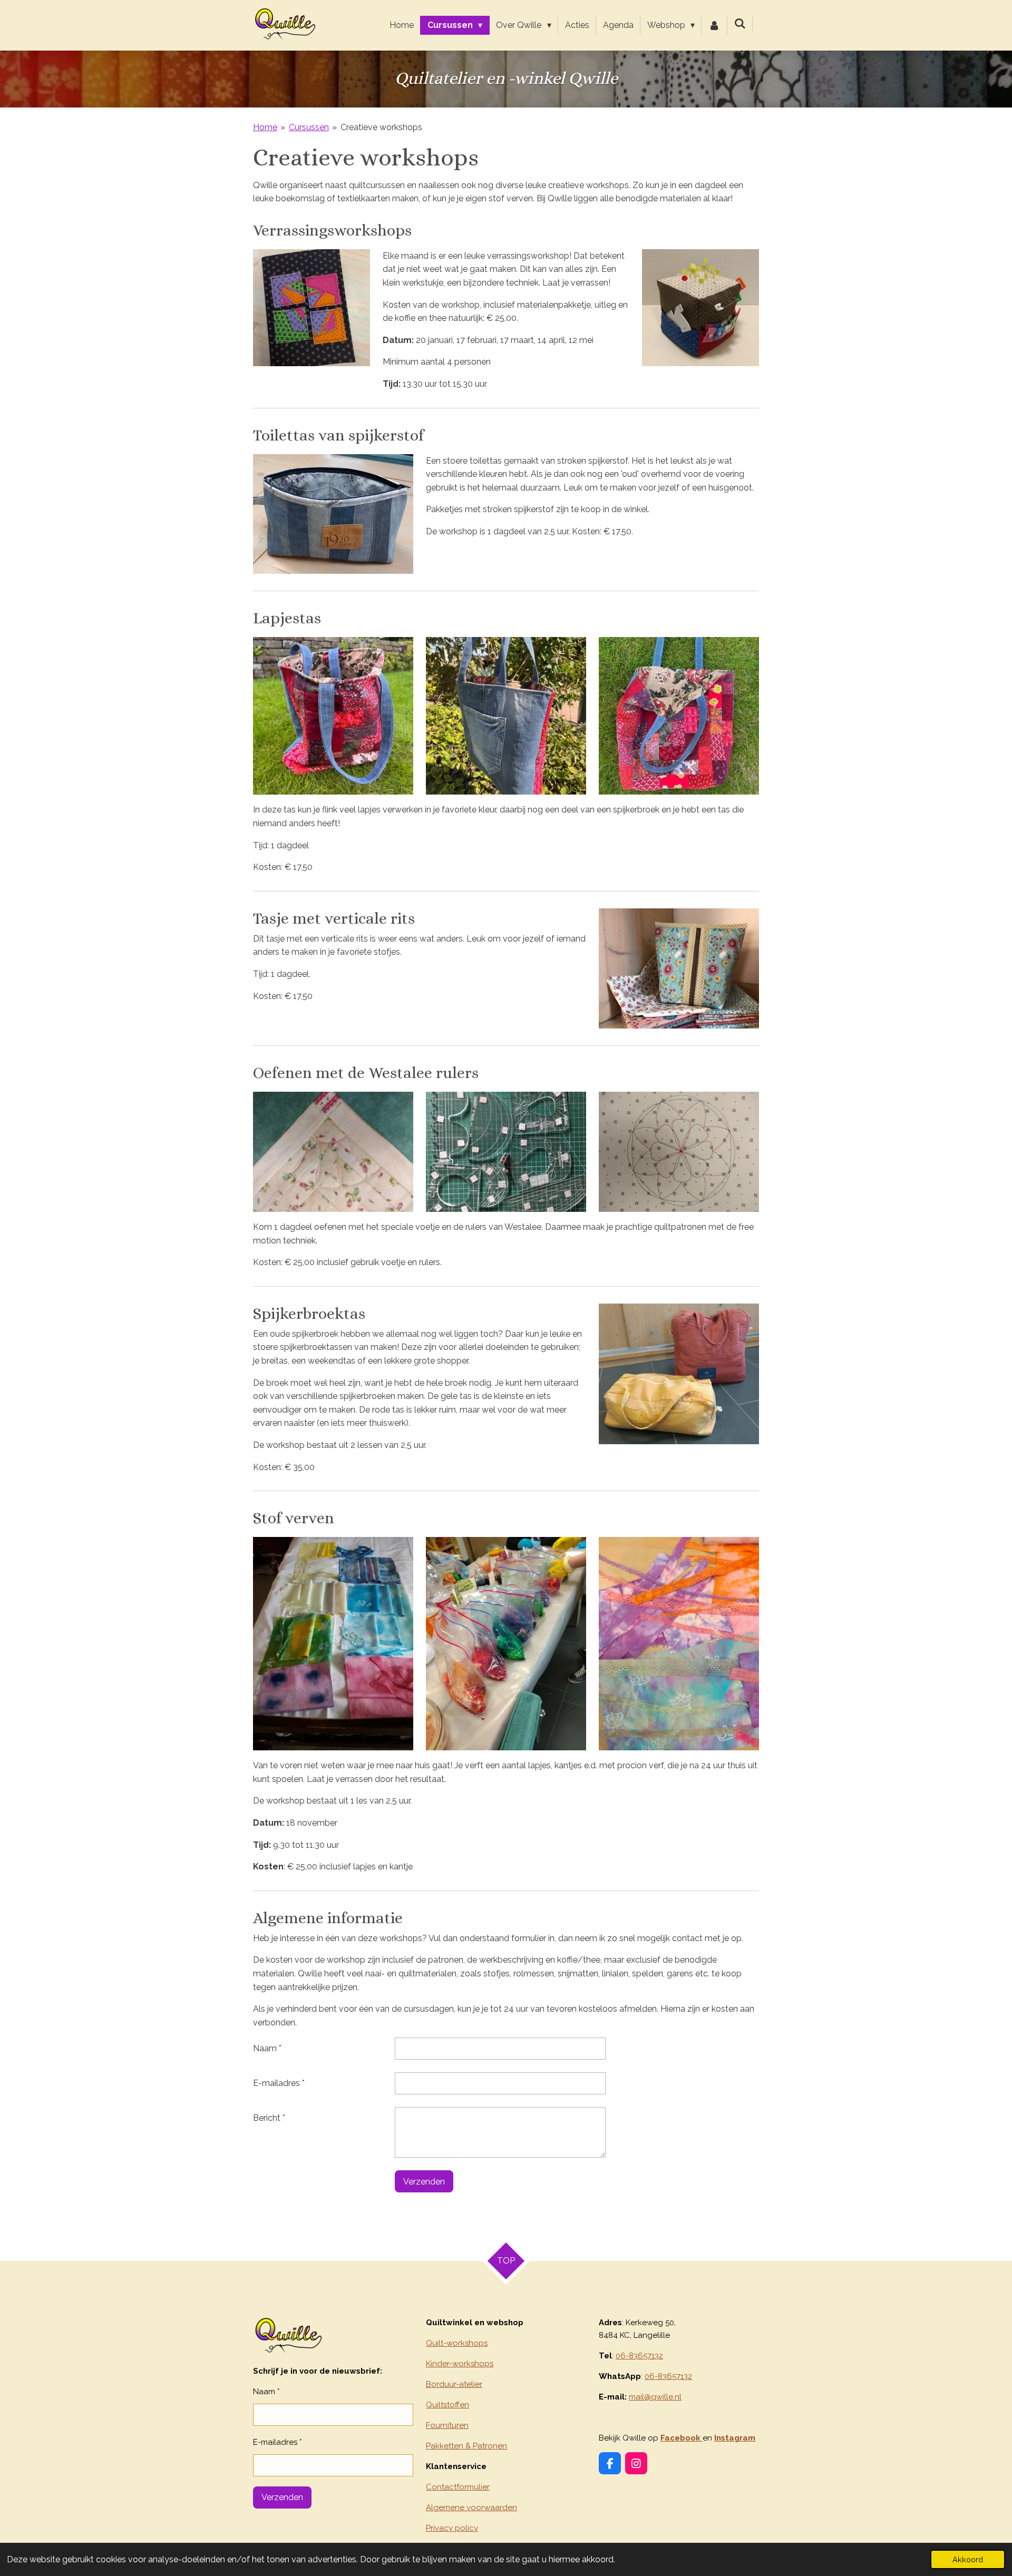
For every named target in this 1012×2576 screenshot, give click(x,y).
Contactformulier (458, 2487)
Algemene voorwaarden (471, 2508)
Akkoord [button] (968, 2559)
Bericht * (269, 2118)
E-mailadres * (279, 2083)
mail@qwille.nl (655, 2397)
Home (265, 127)
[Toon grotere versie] (312, 308)
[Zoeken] (740, 23)
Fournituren (447, 2425)
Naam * (267, 2048)
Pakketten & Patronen (466, 2446)
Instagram (735, 2438)
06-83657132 (639, 2356)
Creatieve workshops (381, 127)
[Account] (714, 25)
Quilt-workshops (457, 2343)
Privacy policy (452, 2528)
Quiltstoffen (447, 2405)
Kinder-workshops (460, 2364)
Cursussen (309, 127)
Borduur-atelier (454, 2384)
